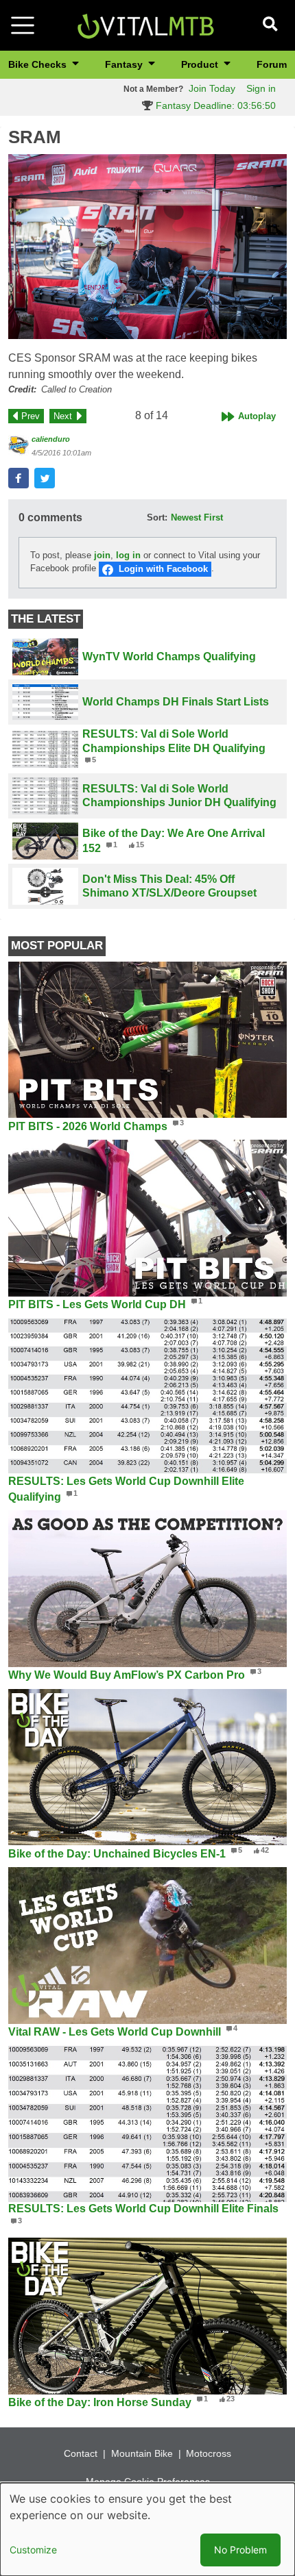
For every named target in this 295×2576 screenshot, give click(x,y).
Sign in (261, 88)
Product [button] (201, 64)
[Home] (145, 24)
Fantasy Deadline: (214, 105)
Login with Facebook (163, 569)
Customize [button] (33, 2550)
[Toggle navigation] (23, 25)
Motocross (209, 2453)
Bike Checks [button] (39, 64)
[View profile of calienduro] (19, 445)
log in (128, 555)
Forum (272, 64)
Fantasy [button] (125, 64)
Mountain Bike (142, 2453)
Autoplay (257, 416)
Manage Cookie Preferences (148, 2481)
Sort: (157, 517)
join (102, 555)
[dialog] (147, 2529)
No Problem (240, 2550)
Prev (31, 416)
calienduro (51, 439)
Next (63, 416)
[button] (147, 247)
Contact (81, 2453)
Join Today (212, 88)
